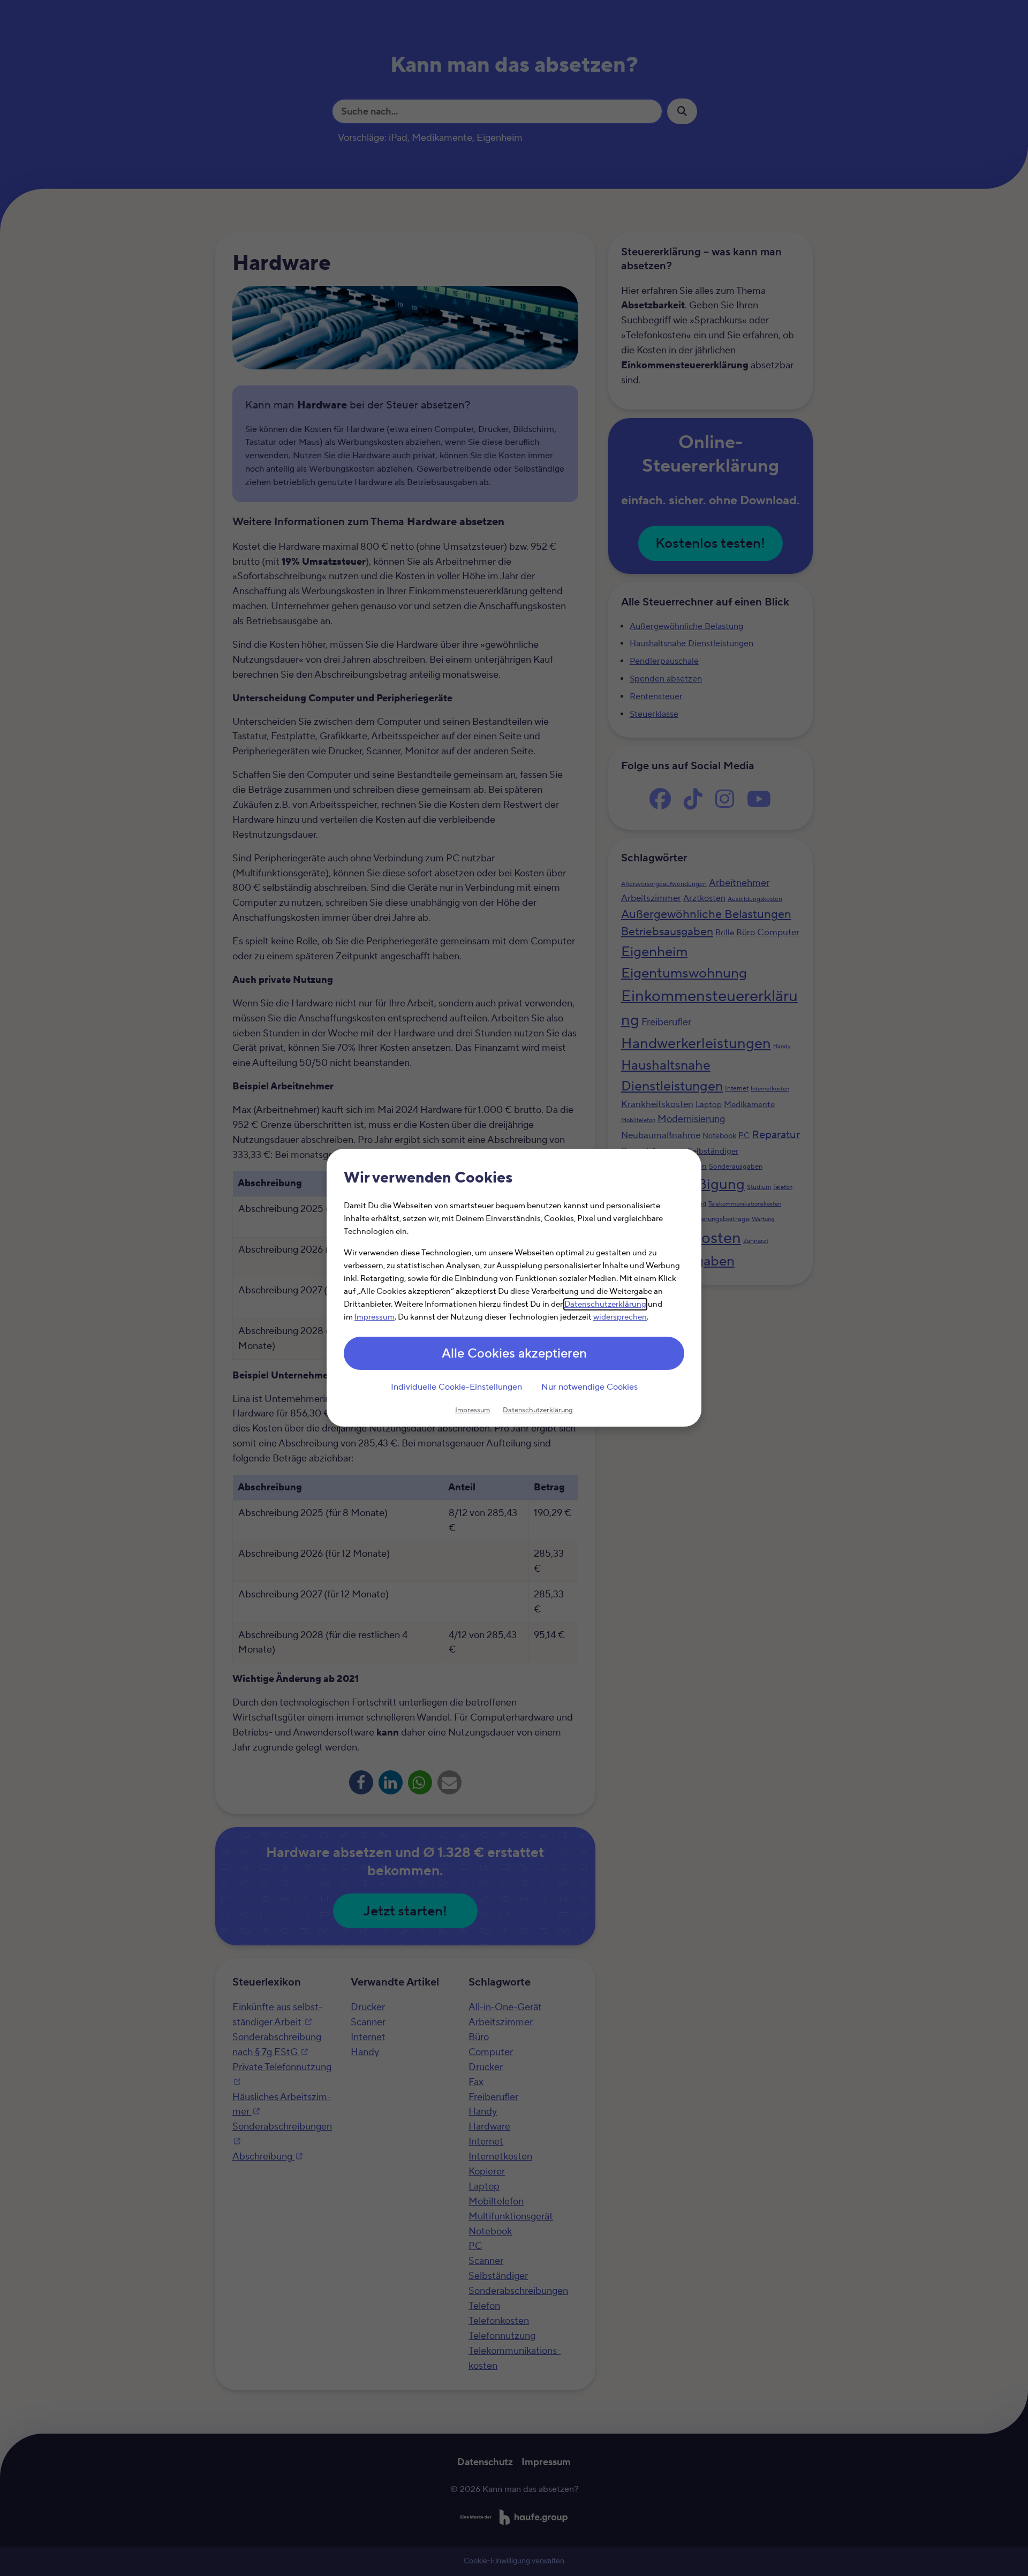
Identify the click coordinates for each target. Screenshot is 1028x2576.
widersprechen (620, 1318)
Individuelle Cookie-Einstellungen (456, 1387)
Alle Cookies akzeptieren (514, 1354)
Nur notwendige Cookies (589, 1387)
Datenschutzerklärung (605, 1305)
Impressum (375, 1318)
